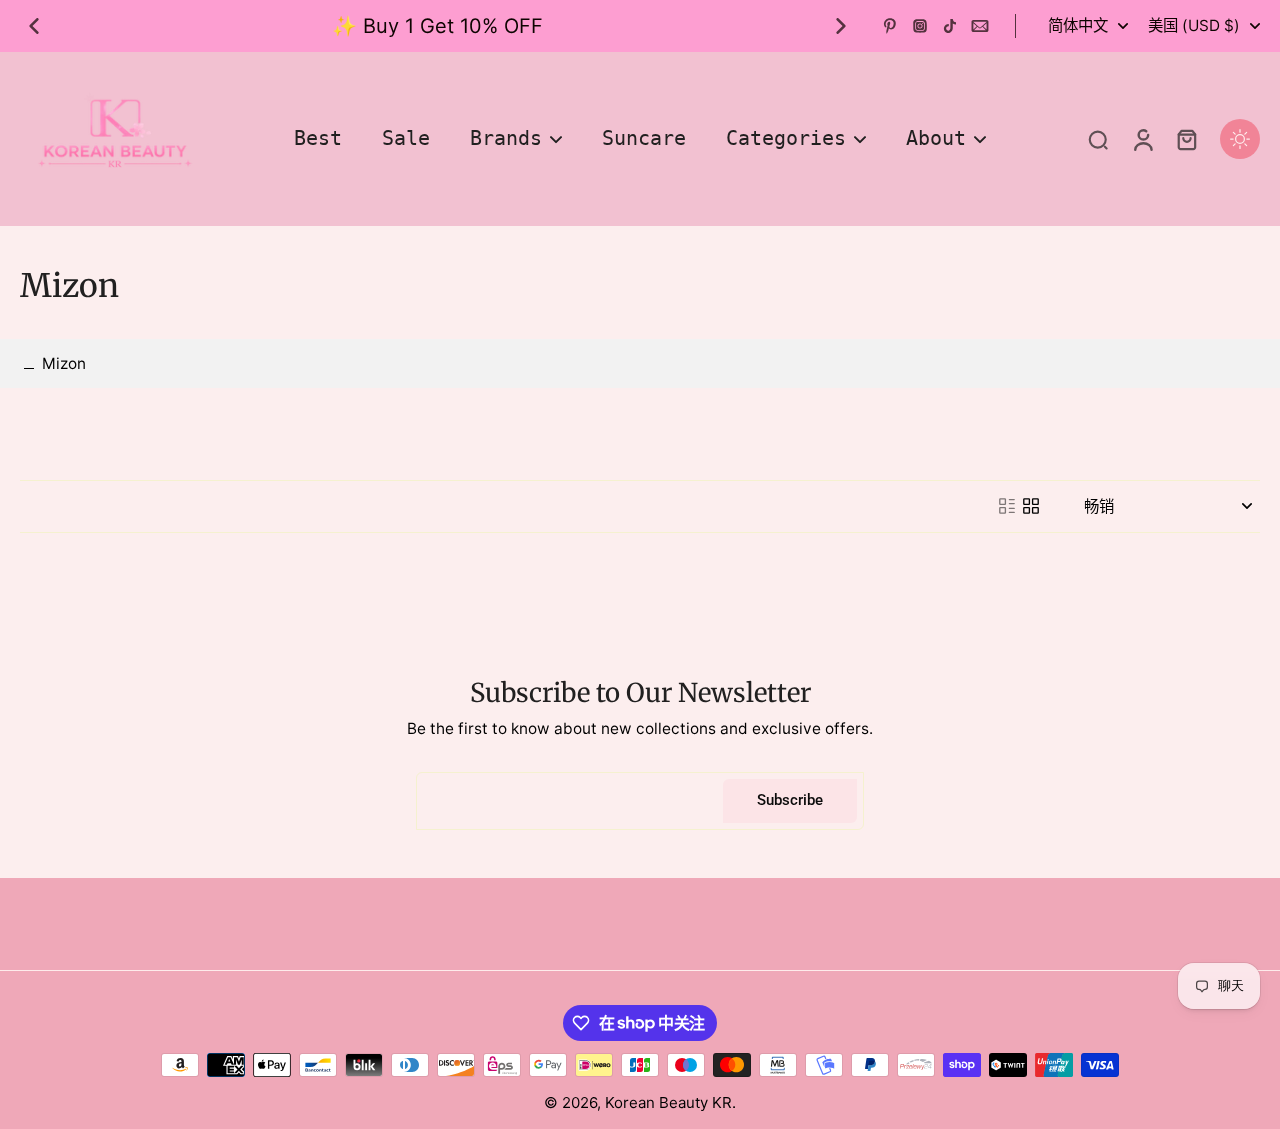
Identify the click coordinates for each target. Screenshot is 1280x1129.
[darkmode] (1240, 139)
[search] (1098, 139)
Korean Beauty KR (668, 1102)
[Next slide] (841, 26)
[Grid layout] (1031, 506)
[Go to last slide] (34, 26)
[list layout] (1007, 506)
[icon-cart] (1186, 139)
